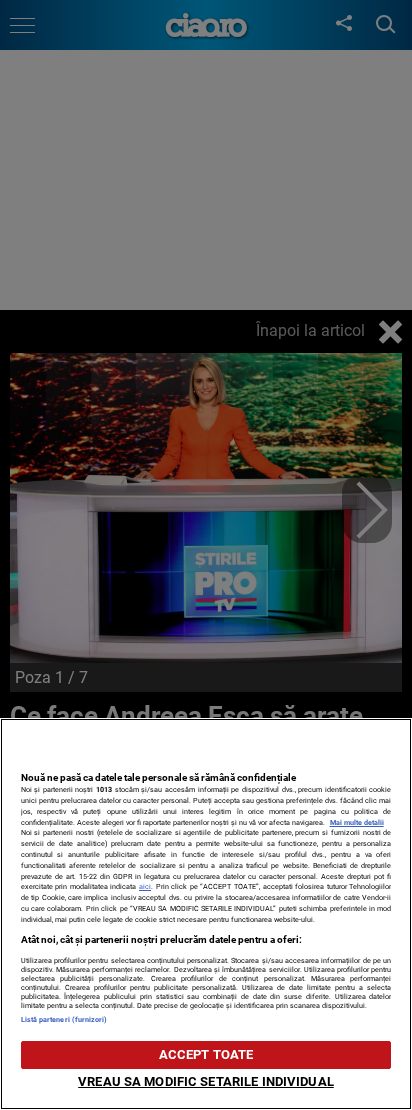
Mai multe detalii (357, 822)
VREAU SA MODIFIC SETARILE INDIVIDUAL (206, 1081)
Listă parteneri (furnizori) (64, 1019)
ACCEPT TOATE (206, 1054)
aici (145, 886)
